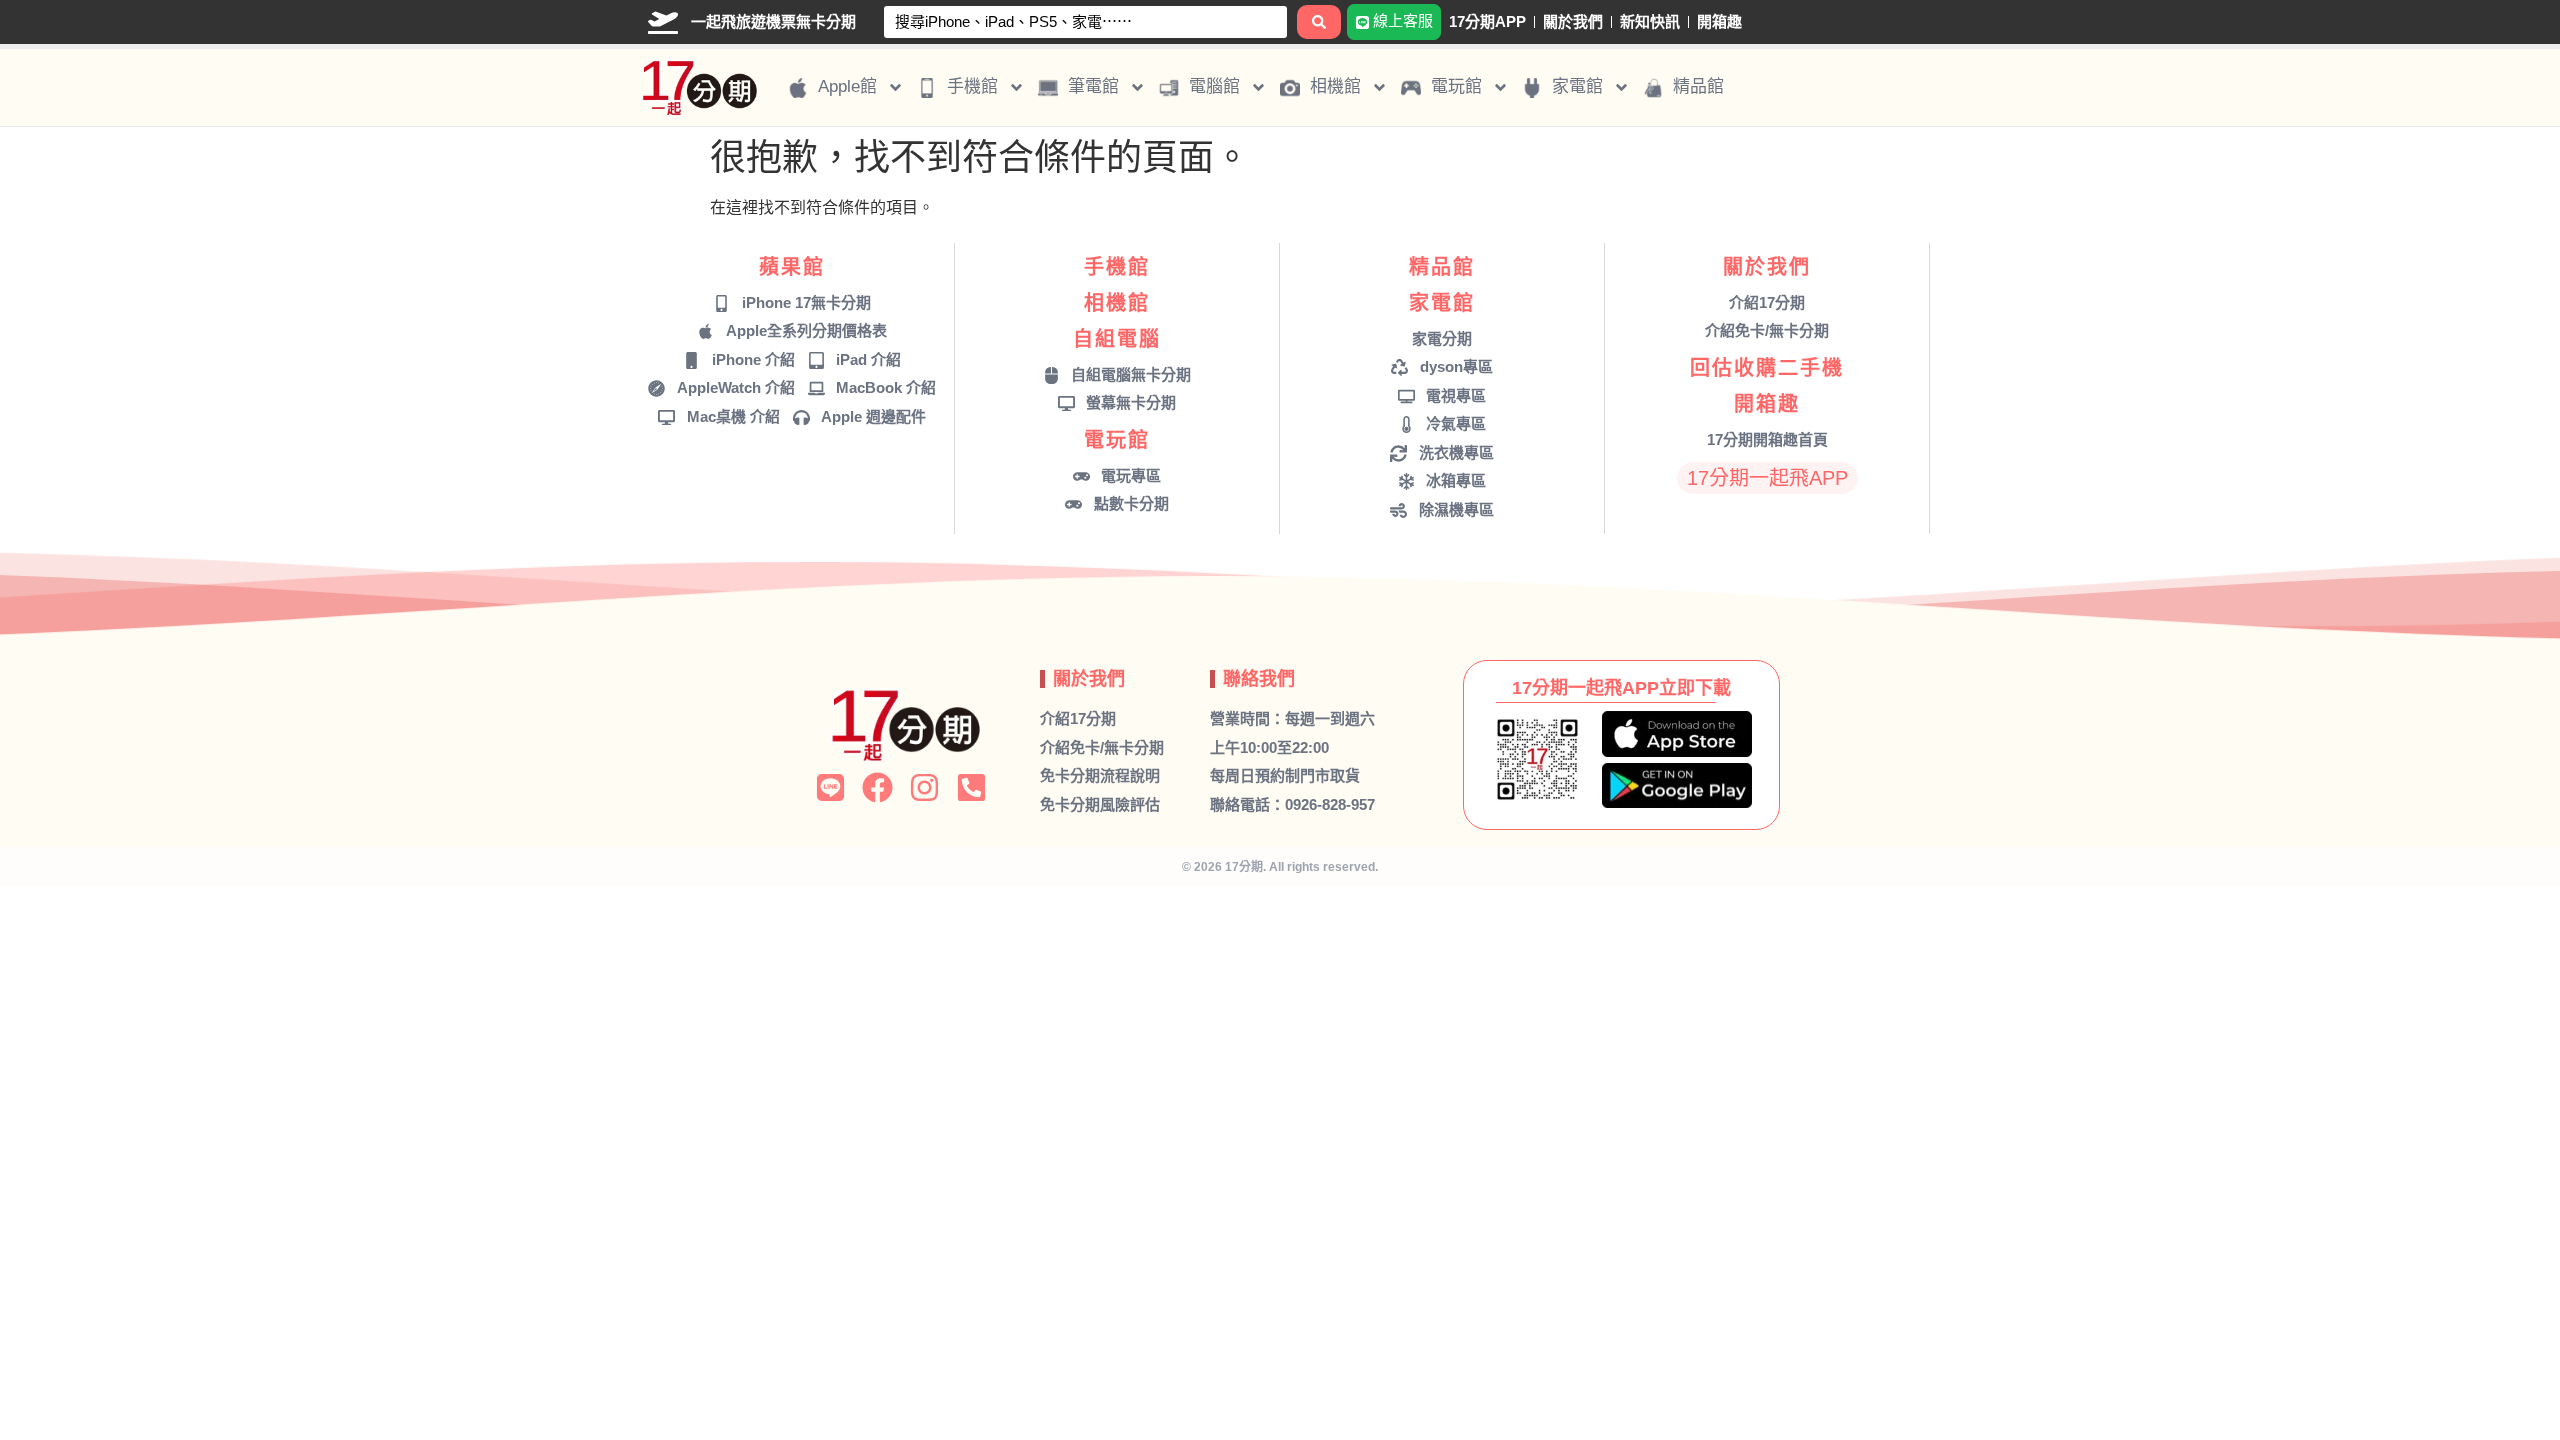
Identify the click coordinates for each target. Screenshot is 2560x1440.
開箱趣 (1719, 21)
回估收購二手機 (1766, 368)
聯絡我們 (1259, 679)
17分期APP (1487, 21)
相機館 (1117, 303)
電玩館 (1117, 440)
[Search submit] (1319, 22)
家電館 (1442, 303)
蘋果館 (792, 267)
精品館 (1442, 267)
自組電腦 (1117, 339)
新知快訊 (1650, 21)
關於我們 (1573, 21)
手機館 (1117, 267)
